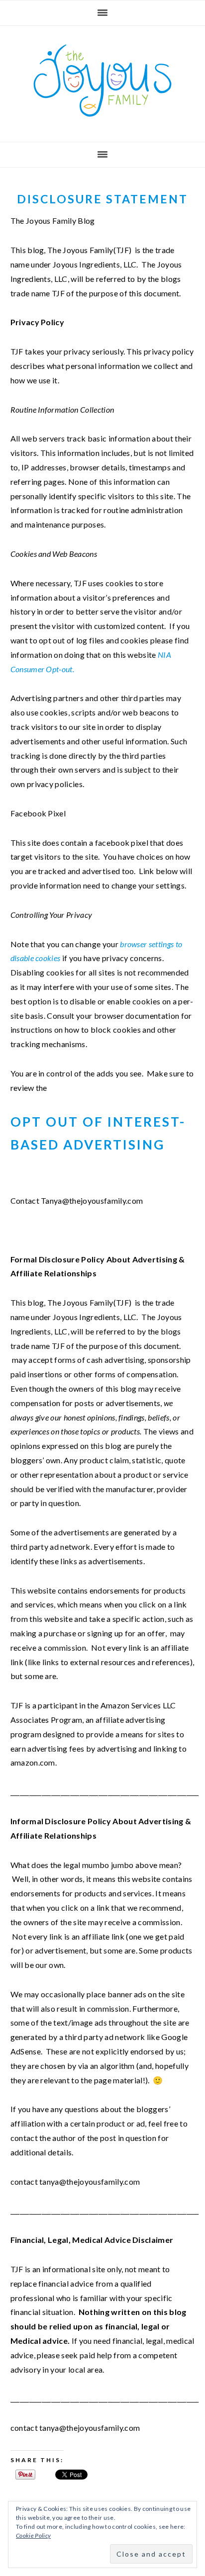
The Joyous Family (102, 81)
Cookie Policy (33, 2535)
